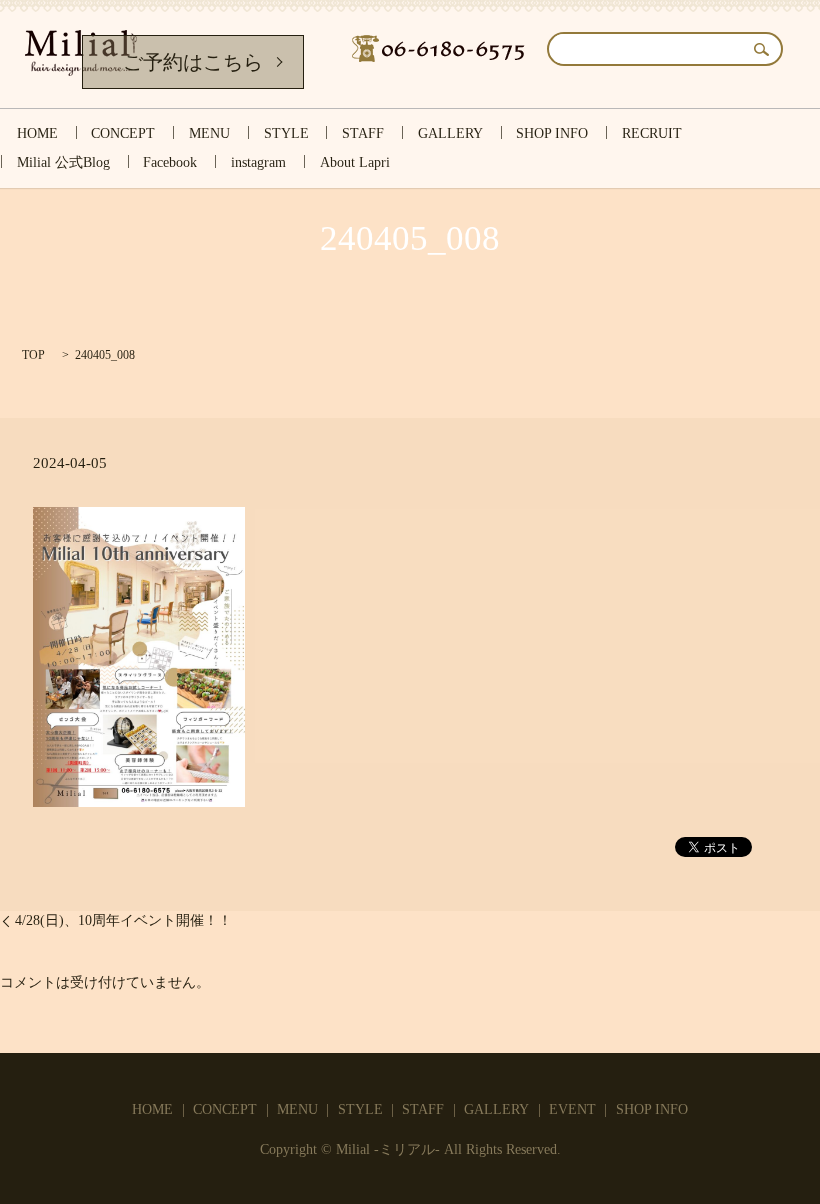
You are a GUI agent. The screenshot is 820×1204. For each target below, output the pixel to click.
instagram (258, 163)
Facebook (170, 163)
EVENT (572, 1109)
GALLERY (450, 133)
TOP (33, 355)
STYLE (286, 133)
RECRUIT (652, 133)
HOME (37, 133)
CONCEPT (123, 133)
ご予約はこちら (193, 62)
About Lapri (355, 163)
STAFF (363, 133)
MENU (209, 133)
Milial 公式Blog (63, 163)
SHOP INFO (552, 133)
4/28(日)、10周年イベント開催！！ (123, 920)
